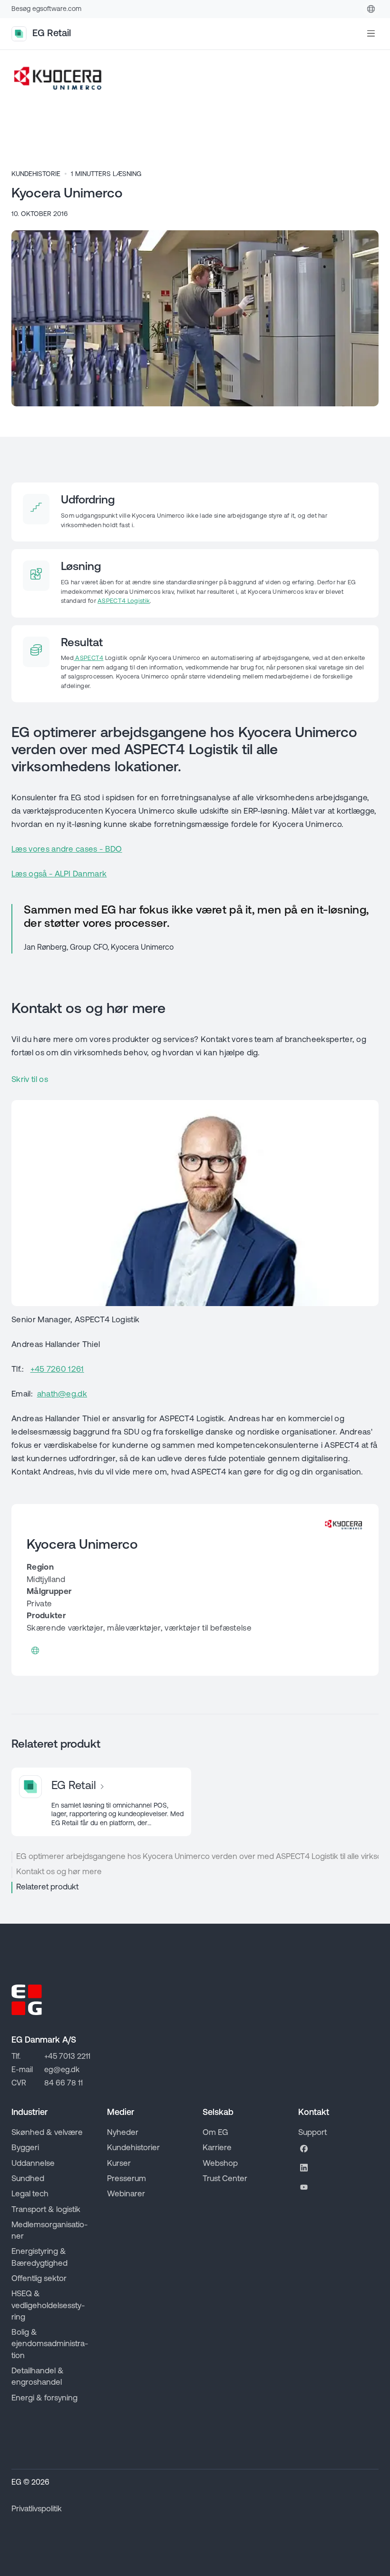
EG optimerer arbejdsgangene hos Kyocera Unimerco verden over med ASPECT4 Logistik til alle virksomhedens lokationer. (197, 1857)
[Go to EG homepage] (27, 2000)
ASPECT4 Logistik (124, 601)
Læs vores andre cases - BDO (67, 850)
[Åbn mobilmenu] (371, 34)
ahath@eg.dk (62, 1394)
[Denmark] (371, 9)
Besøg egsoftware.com (46, 9)
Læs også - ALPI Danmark (59, 874)
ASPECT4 (89, 658)
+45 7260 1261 (57, 1370)
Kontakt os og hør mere (59, 1872)
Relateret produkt (47, 1887)
